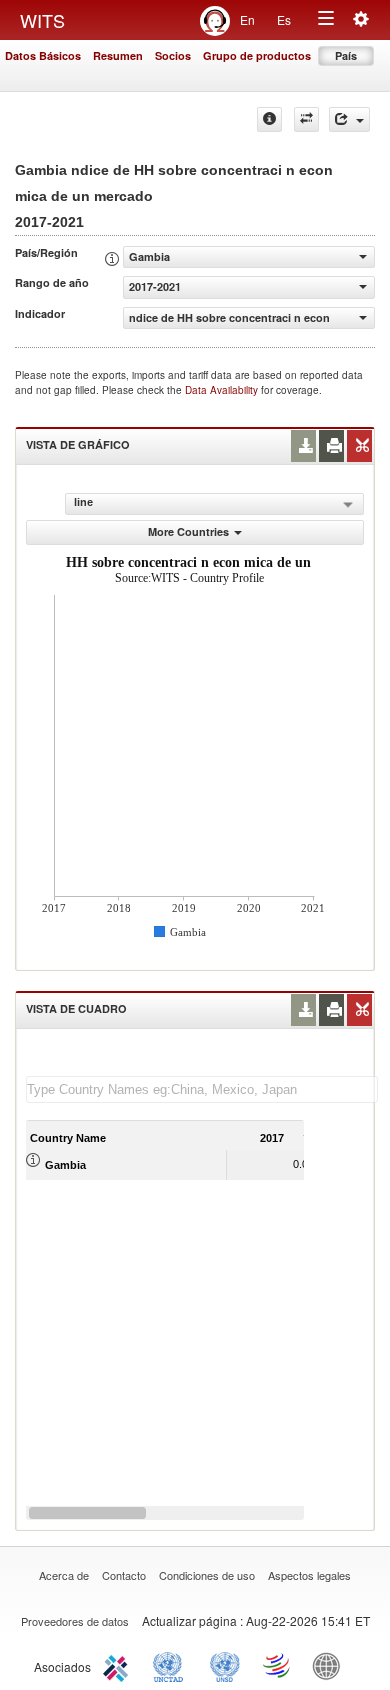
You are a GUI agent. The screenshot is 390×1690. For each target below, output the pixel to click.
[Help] (269, 119)
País (346, 55)
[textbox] (202, 1089)
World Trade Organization (278, 1665)
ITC (119, 1665)
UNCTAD (172, 1665)
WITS (42, 20)
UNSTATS (225, 1665)
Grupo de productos (257, 55)
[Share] (349, 119)
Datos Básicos (43, 55)
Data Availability (223, 390)
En (247, 19)
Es (284, 19)
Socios (173, 55)
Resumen (118, 55)
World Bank (331, 1665)
